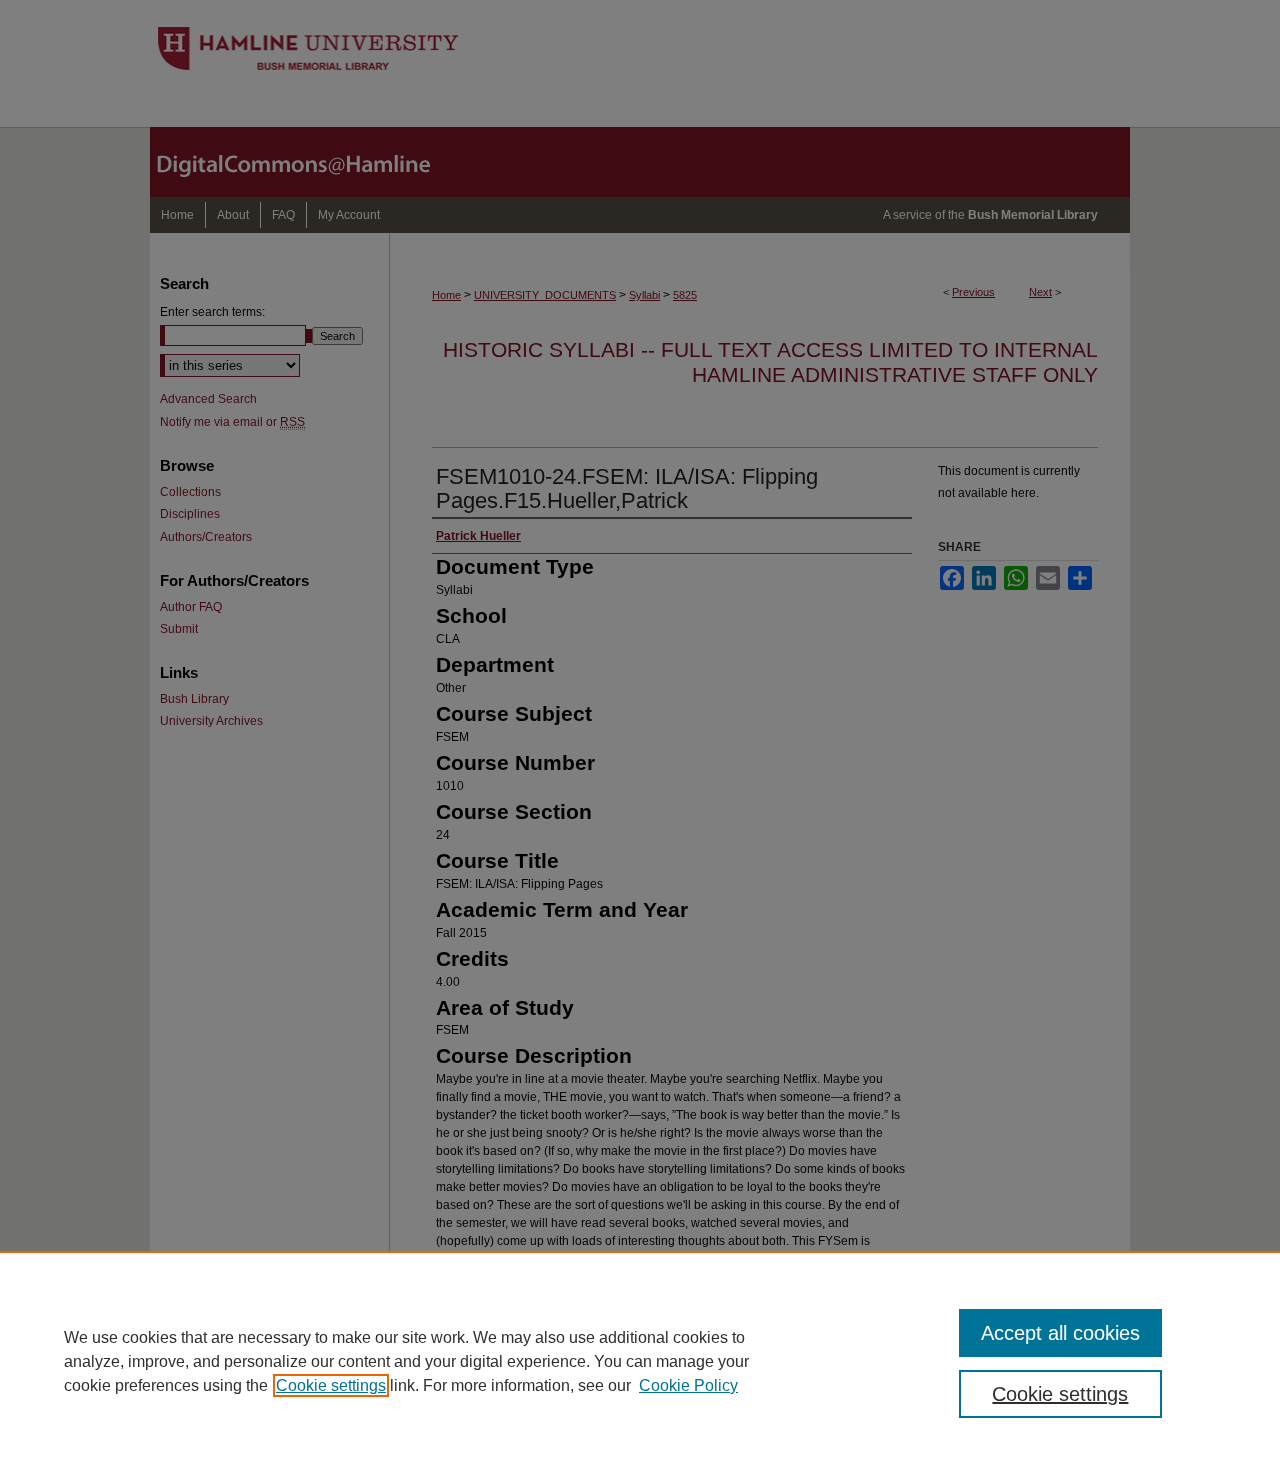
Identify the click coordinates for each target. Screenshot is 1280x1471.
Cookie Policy (688, 1385)
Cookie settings (331, 1385)
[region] (640, 1361)
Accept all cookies (1060, 1333)
